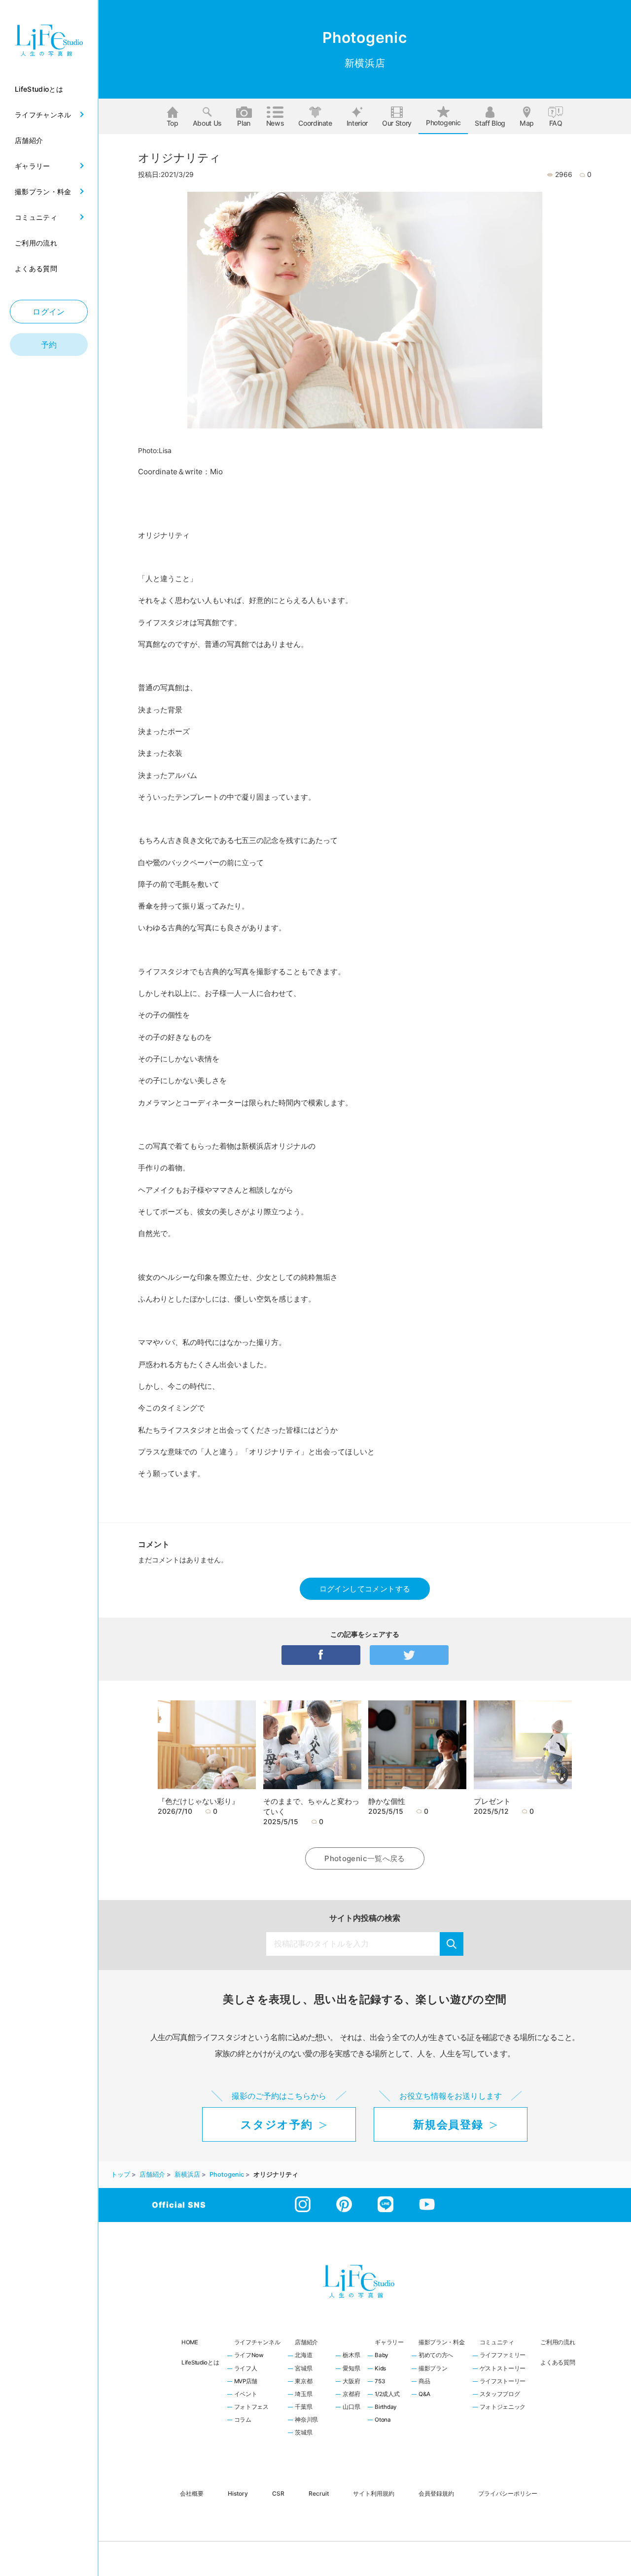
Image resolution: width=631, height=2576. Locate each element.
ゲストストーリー (503, 2369)
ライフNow (249, 2356)
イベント (246, 2395)
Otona (383, 2420)
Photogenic (443, 123)
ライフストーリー (503, 2382)
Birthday (386, 2407)
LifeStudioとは (200, 2363)
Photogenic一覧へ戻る (365, 1858)
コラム (243, 2420)
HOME (190, 2342)
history (238, 2493)
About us (207, 123)
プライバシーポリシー (508, 2493)
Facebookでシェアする (321, 1655)
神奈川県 (306, 2420)
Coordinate (315, 123)
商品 (424, 2382)
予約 (49, 345)
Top (173, 123)
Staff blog (490, 123)
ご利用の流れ (558, 2342)
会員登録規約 (436, 2493)
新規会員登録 (448, 2124)
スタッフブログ (500, 2395)
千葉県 (303, 2407)
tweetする (409, 1655)
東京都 (303, 2382)
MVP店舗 (246, 2382)
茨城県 (303, 2433)
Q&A (424, 2395)
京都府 (351, 2395)
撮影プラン (433, 2369)
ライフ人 (246, 2369)
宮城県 (303, 2369)
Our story (397, 123)
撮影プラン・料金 (442, 2342)
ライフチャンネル (257, 2342)
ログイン (49, 312)
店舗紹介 (306, 2342)
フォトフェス (251, 2407)
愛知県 (351, 2369)
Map (527, 123)
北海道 (303, 2356)
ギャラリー (389, 2342)
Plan (244, 123)
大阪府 (351, 2382)
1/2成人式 (387, 2395)
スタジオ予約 (277, 2124)
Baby (382, 2356)
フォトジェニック (503, 2407)
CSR (278, 2493)
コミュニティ (497, 2342)
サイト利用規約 (374, 2493)
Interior (357, 123)
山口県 (351, 2407)
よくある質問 (558, 2363)
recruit (319, 2493)
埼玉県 (303, 2395)
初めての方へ (436, 2356)
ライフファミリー (503, 2356)
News (275, 123)
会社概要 (192, 2493)
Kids (380, 2369)
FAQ (556, 123)
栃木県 (351, 2356)
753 (380, 2382)
